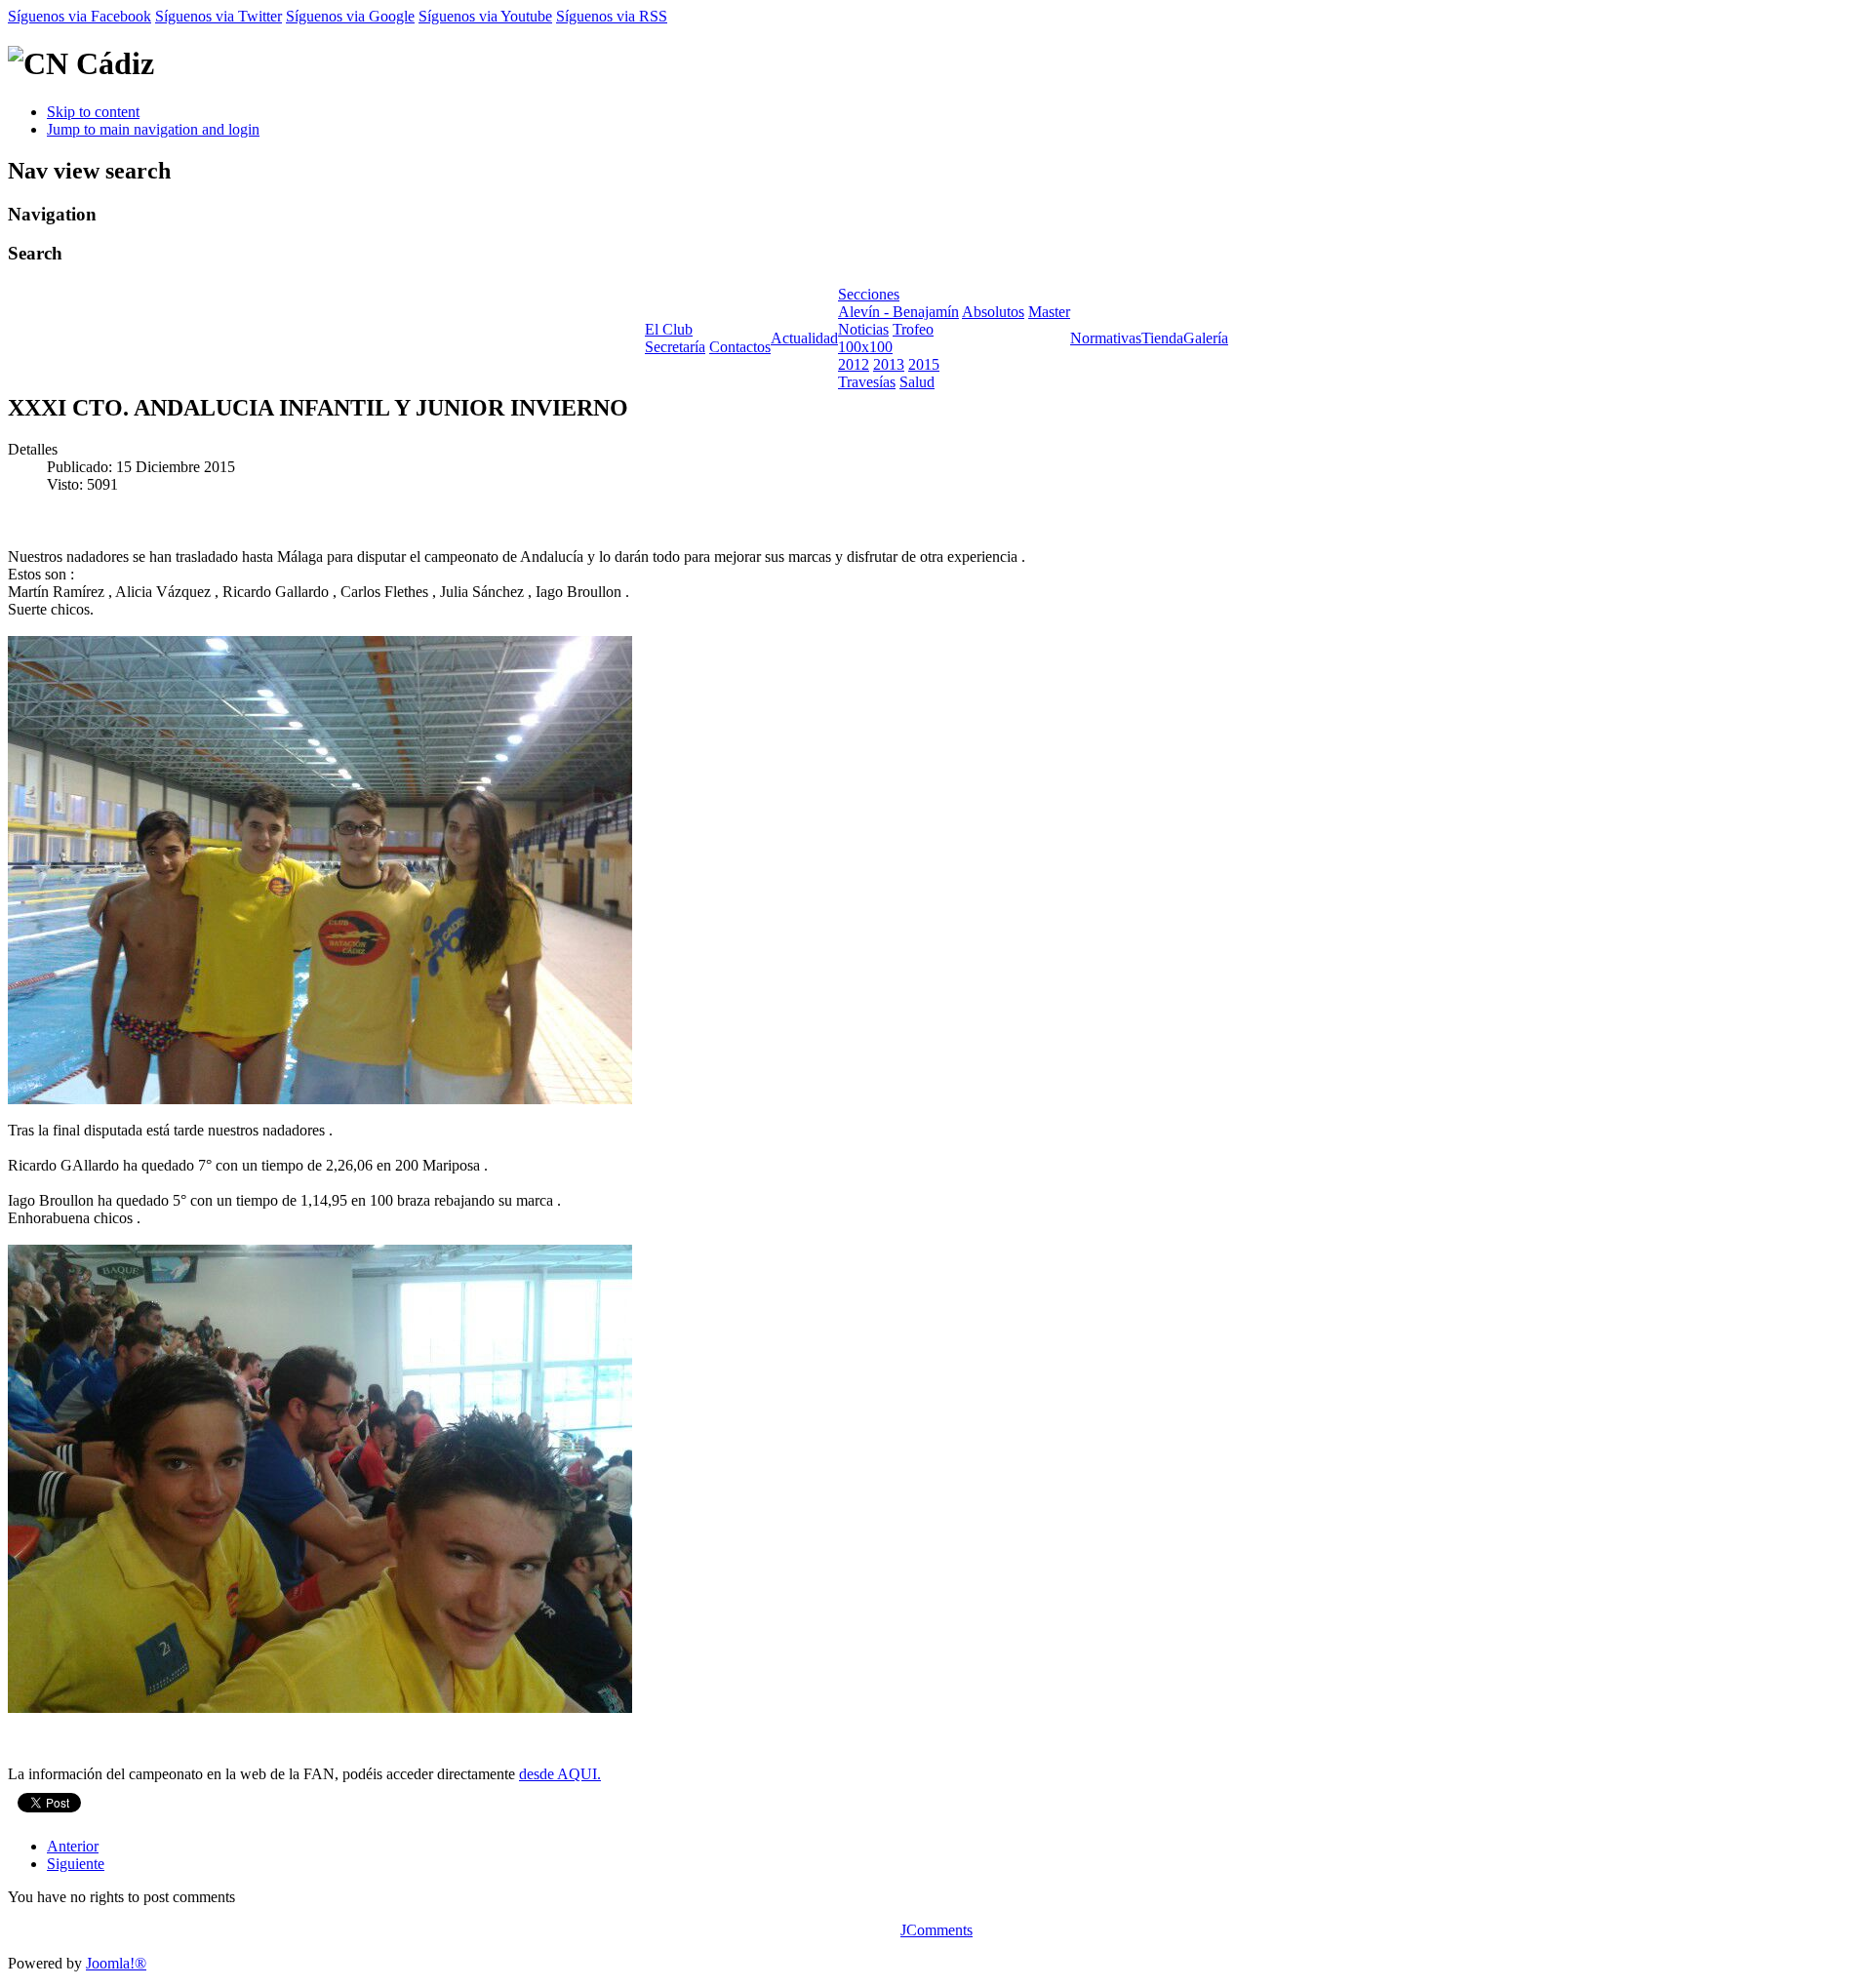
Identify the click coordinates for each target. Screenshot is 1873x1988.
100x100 (865, 347)
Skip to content (93, 112)
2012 (854, 364)
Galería (1206, 338)
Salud (917, 382)
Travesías (867, 382)
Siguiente (76, 1864)
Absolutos (993, 312)
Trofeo (913, 329)
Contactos (740, 347)
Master (1049, 312)
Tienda (1162, 338)
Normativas (1106, 338)
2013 (889, 364)
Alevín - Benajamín (898, 312)
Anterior (73, 1846)
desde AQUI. (560, 1774)
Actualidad (804, 338)
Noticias (863, 329)
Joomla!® (116, 1963)
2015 (924, 364)
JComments (936, 1930)
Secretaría (675, 347)
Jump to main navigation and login (153, 129)
